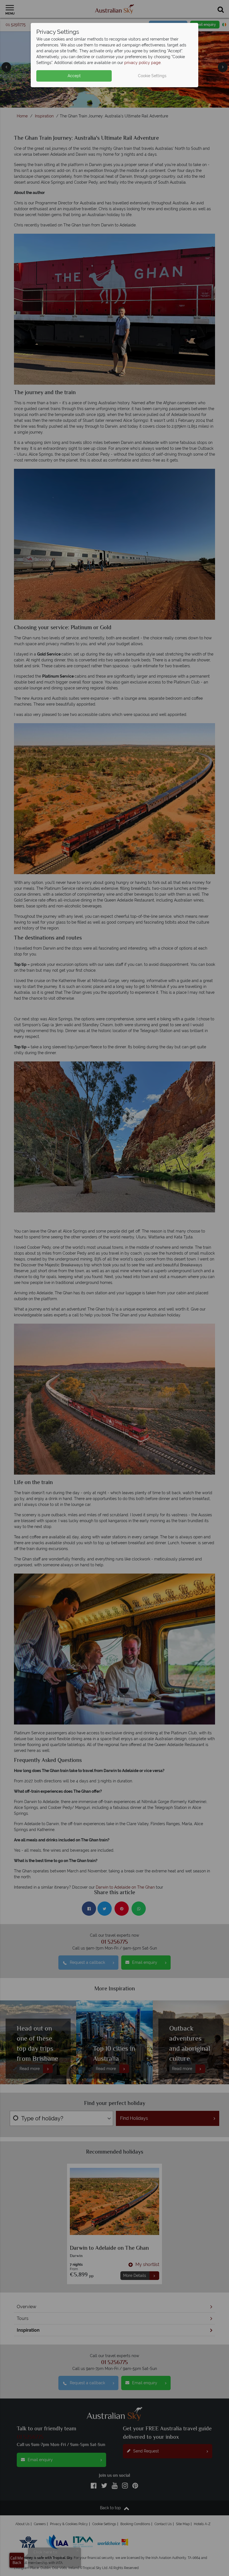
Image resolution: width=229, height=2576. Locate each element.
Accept (74, 76)
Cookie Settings (152, 76)
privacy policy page (142, 63)
